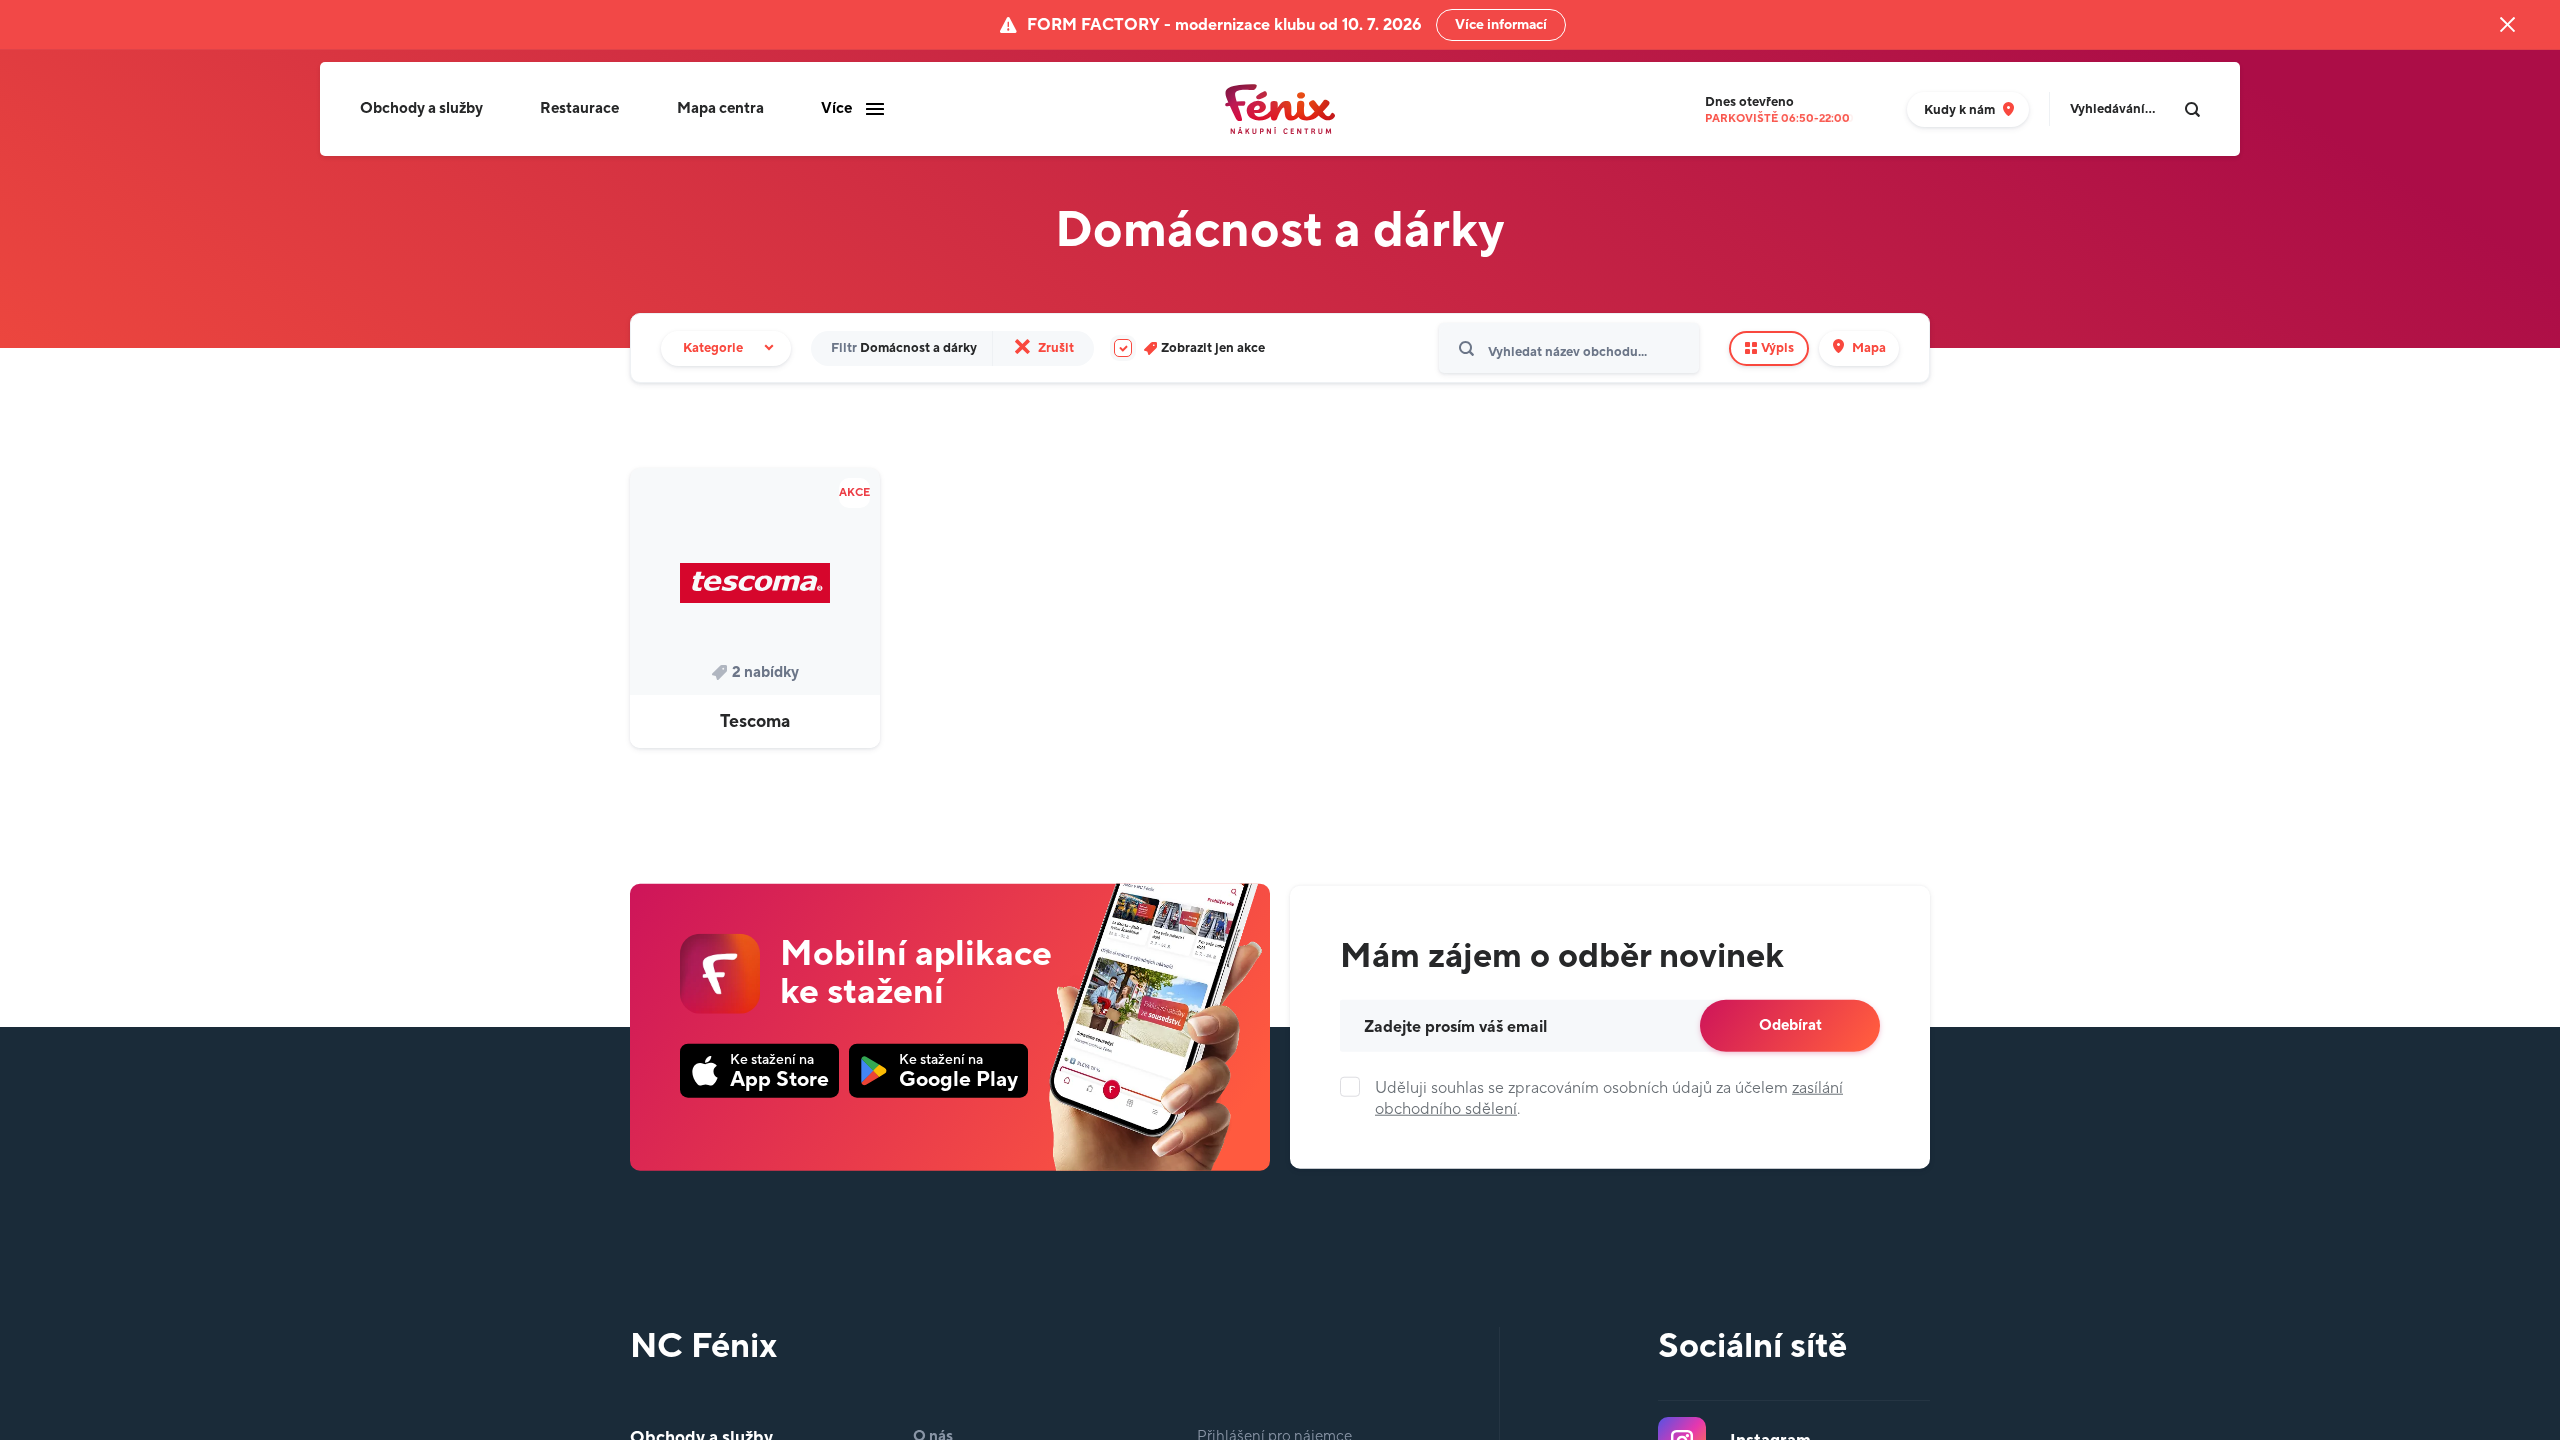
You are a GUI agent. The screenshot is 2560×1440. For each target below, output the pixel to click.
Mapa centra (720, 108)
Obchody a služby (421, 108)
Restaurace (579, 108)
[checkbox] (1189, 348)
